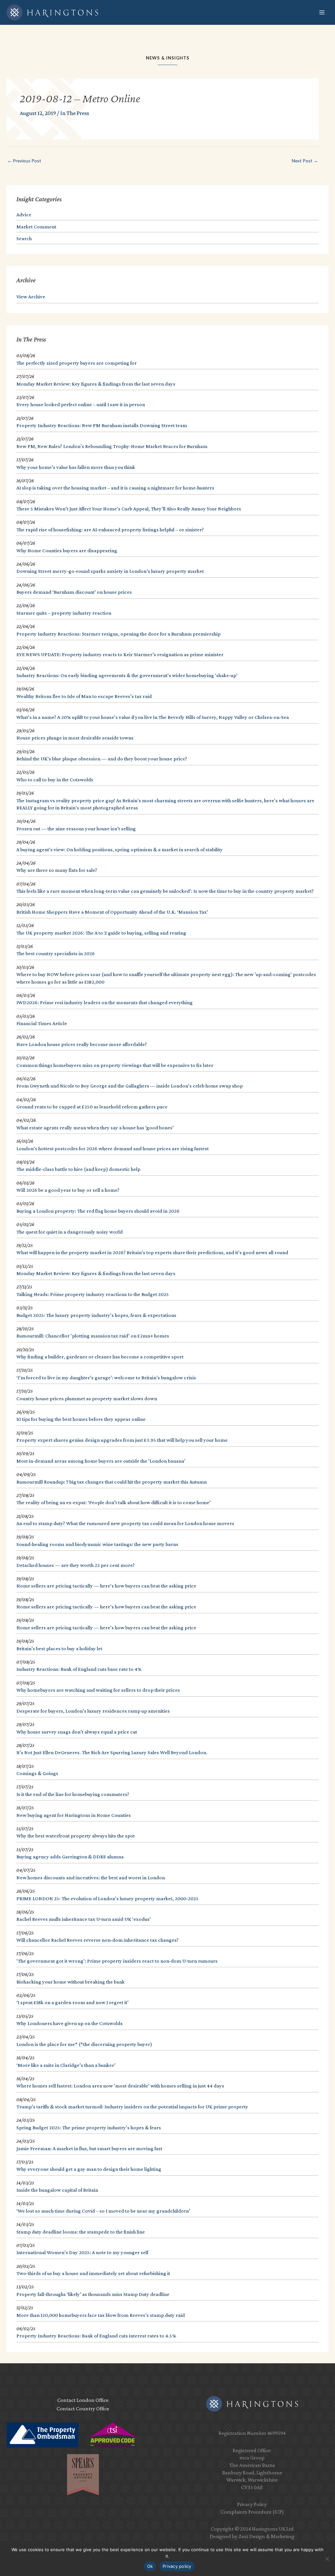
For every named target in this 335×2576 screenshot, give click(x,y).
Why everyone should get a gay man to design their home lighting (89, 2169)
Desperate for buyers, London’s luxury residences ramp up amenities (93, 1711)
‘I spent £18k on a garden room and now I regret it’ (72, 2002)
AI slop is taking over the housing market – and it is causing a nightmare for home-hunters (115, 488)
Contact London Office (83, 2400)
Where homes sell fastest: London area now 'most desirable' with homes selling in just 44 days (120, 2086)
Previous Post (24, 161)
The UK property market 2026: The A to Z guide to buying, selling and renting (101, 933)
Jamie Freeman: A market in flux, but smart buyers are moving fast (89, 2148)
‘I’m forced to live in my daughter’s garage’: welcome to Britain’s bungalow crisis (106, 1378)
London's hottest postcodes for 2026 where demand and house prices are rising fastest (113, 1148)
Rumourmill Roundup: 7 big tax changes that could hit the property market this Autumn (112, 1482)
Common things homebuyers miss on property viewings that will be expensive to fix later (115, 1065)
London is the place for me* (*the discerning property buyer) (84, 2044)
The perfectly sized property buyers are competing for (77, 363)
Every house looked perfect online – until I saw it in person (81, 404)
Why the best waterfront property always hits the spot (76, 1836)
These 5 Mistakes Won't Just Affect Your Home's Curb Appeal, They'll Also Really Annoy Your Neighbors (129, 509)
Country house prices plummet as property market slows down (87, 1398)
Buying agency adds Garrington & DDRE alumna (70, 1857)
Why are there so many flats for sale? (57, 870)
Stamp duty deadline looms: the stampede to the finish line (81, 2232)
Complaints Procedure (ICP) (252, 2512)
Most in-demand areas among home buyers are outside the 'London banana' (101, 1461)
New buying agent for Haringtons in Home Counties (74, 1815)
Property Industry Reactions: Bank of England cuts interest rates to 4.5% (96, 2336)
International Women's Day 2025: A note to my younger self (82, 2252)
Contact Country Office (83, 2409)
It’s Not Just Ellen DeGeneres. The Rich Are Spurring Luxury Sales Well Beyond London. (112, 1752)
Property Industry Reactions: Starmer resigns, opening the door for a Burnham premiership (118, 634)
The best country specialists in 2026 (56, 953)
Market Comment (36, 227)
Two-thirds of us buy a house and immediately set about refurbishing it (93, 2273)
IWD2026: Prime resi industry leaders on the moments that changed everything (105, 1002)
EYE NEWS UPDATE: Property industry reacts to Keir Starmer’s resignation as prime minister (120, 654)
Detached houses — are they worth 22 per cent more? (76, 1565)
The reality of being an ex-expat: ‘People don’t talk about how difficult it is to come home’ (114, 1502)
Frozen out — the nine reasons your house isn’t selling (76, 829)
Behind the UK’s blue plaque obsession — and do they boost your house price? (102, 759)
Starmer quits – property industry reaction (64, 613)
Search (24, 238)
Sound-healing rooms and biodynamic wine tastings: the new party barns (97, 1544)
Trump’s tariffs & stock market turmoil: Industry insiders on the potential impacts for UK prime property (132, 2107)
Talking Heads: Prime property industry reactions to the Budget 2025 (93, 1294)
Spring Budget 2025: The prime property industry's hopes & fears (89, 2127)
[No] (327, 2559)
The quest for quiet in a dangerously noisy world (70, 1232)
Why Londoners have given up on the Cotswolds (70, 2023)
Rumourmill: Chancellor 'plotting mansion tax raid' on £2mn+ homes (93, 1336)
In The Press (75, 113)
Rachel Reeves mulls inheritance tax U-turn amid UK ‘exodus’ (84, 1919)
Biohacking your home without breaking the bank (71, 1982)
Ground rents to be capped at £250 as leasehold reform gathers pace (92, 1107)
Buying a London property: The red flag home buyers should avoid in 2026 (98, 1211)
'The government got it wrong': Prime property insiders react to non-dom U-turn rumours (117, 1961)
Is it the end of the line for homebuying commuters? (73, 1794)
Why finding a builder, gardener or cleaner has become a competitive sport (100, 1357)
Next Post (305, 161)
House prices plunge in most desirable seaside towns (75, 738)
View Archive (31, 297)
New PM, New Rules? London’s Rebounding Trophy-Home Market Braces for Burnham (112, 446)
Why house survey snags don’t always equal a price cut (77, 1732)
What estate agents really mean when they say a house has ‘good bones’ (95, 1128)
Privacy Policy (252, 2504)
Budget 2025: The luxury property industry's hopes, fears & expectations (96, 1315)
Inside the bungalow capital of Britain (57, 2190)
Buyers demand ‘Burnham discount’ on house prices (74, 592)
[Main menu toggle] (322, 13)
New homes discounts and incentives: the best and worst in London (91, 1878)
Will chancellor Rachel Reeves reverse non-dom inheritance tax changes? (97, 1940)
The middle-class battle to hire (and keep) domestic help (78, 1169)
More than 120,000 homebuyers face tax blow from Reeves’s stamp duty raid (101, 2315)
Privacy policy (177, 2566)
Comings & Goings (37, 1773)
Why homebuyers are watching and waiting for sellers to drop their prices (98, 1690)
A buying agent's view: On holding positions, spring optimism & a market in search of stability (120, 849)
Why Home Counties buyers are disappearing (67, 550)
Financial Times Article (42, 1023)
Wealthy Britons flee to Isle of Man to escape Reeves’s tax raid (84, 696)
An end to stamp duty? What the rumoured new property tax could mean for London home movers (125, 1523)
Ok (150, 2566)
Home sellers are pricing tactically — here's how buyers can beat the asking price (106, 1586)
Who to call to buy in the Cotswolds (55, 780)
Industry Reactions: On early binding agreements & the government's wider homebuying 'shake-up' (127, 675)
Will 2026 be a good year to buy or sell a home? (68, 1190)
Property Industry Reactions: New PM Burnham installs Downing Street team (102, 425)
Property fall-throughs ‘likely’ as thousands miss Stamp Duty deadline (93, 2294)
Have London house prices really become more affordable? (82, 1044)
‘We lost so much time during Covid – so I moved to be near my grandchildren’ (103, 2211)
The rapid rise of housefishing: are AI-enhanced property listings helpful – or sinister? (110, 530)
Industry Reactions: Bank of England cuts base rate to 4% (79, 1669)
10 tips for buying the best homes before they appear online (81, 1419)
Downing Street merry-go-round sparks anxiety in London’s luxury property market (110, 571)
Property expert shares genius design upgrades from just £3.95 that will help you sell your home (122, 1440)
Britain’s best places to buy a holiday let (59, 1648)
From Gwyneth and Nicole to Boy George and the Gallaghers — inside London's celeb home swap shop (130, 1086)
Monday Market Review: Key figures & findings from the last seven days (96, 384)
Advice (24, 215)
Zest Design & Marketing (266, 2536)
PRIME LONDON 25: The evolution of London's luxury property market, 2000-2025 (107, 1898)
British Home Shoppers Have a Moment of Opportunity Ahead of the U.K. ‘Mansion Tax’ (112, 912)
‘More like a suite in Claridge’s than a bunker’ (66, 2065)
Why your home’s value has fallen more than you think (76, 467)
